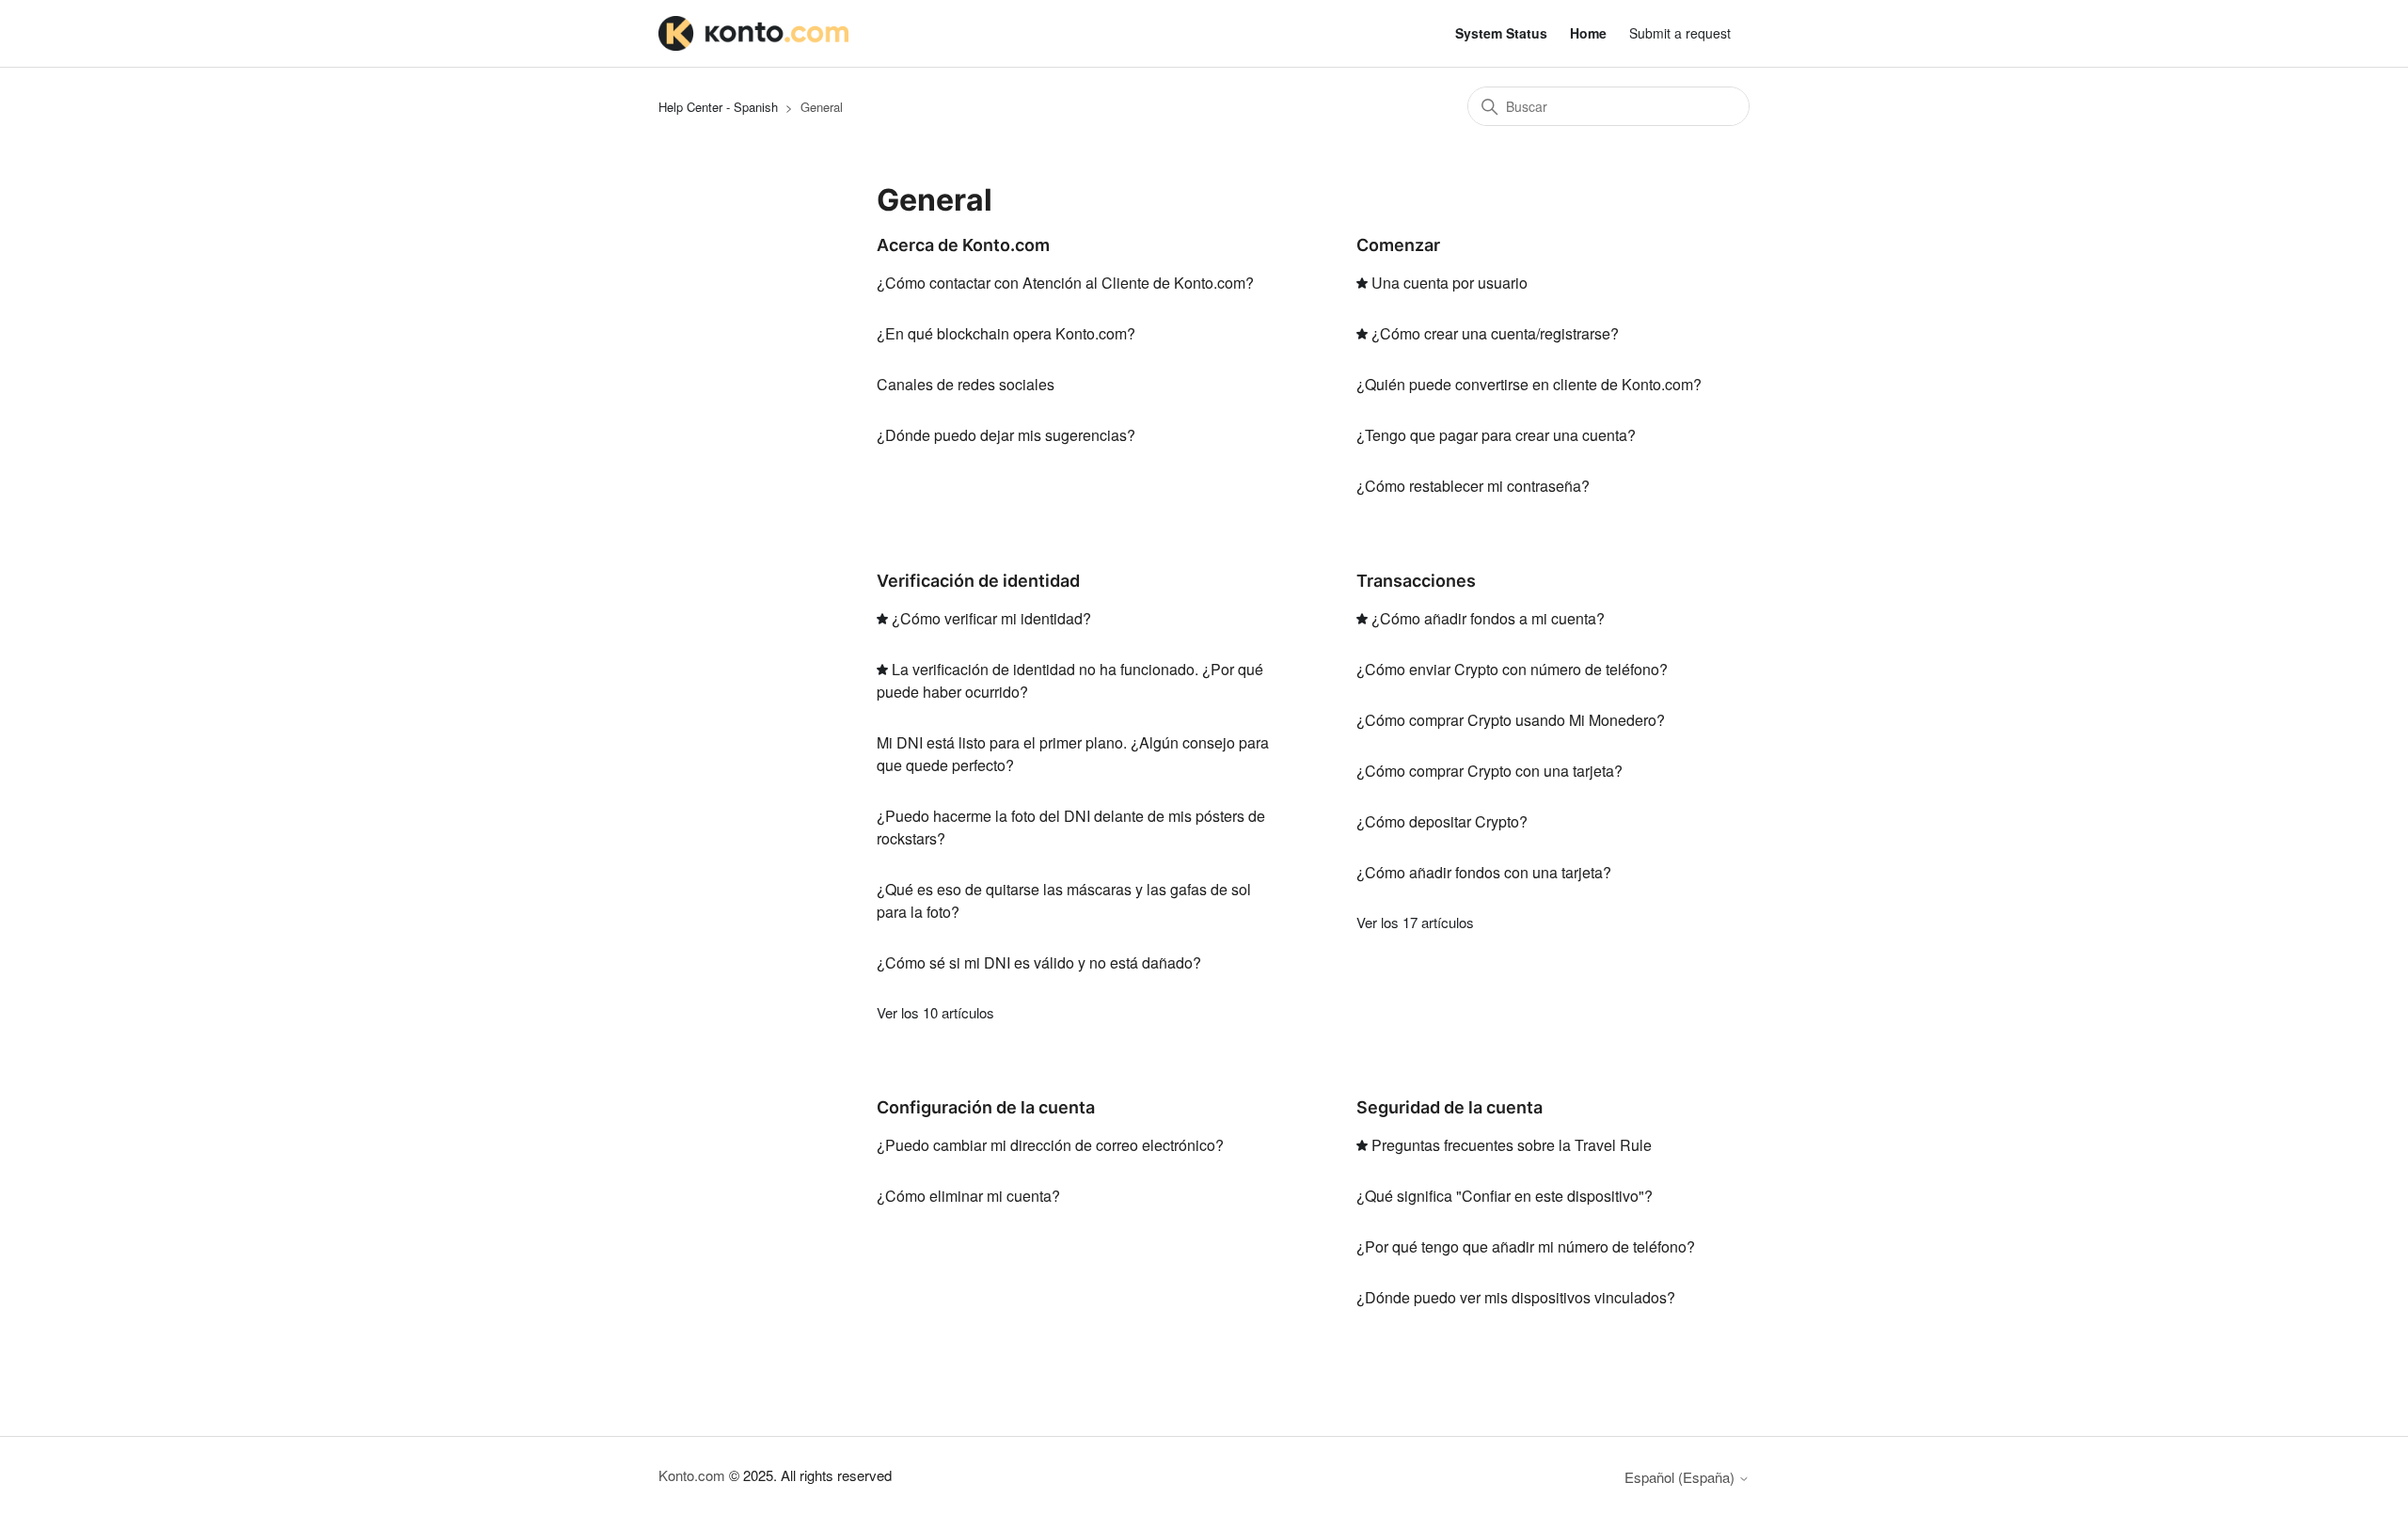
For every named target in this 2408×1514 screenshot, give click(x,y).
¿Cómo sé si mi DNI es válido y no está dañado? (1039, 962)
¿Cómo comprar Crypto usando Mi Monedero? (1511, 720)
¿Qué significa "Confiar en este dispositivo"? (1505, 1196)
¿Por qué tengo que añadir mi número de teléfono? (1526, 1246)
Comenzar (1398, 245)
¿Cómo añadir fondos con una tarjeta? (1484, 872)
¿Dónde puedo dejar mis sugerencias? (1006, 435)
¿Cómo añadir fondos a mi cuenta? (1488, 618)
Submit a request (1680, 33)
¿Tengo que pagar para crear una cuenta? (1496, 435)
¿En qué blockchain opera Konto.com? (1006, 333)
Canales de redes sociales (966, 384)
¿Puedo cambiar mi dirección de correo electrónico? (1050, 1145)
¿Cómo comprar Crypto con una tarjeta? (1489, 771)
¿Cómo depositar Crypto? (1442, 821)
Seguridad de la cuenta (1450, 1107)
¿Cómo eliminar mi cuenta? (968, 1196)
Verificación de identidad (978, 581)
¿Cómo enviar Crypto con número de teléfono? (1512, 669)
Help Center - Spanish (718, 107)
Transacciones (1416, 581)
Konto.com (692, 1475)
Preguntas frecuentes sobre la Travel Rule (1512, 1145)
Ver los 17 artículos (1415, 922)
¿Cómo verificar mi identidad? (991, 618)
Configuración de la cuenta (986, 1107)
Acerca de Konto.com (963, 245)
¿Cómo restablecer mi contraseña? (1473, 486)
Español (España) (1681, 1477)
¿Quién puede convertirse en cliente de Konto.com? (1529, 384)
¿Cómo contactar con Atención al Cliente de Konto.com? (1065, 283)
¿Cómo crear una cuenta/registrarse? (1495, 333)
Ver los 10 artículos (935, 1012)
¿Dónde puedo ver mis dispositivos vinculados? (1516, 1297)
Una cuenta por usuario (1450, 283)
